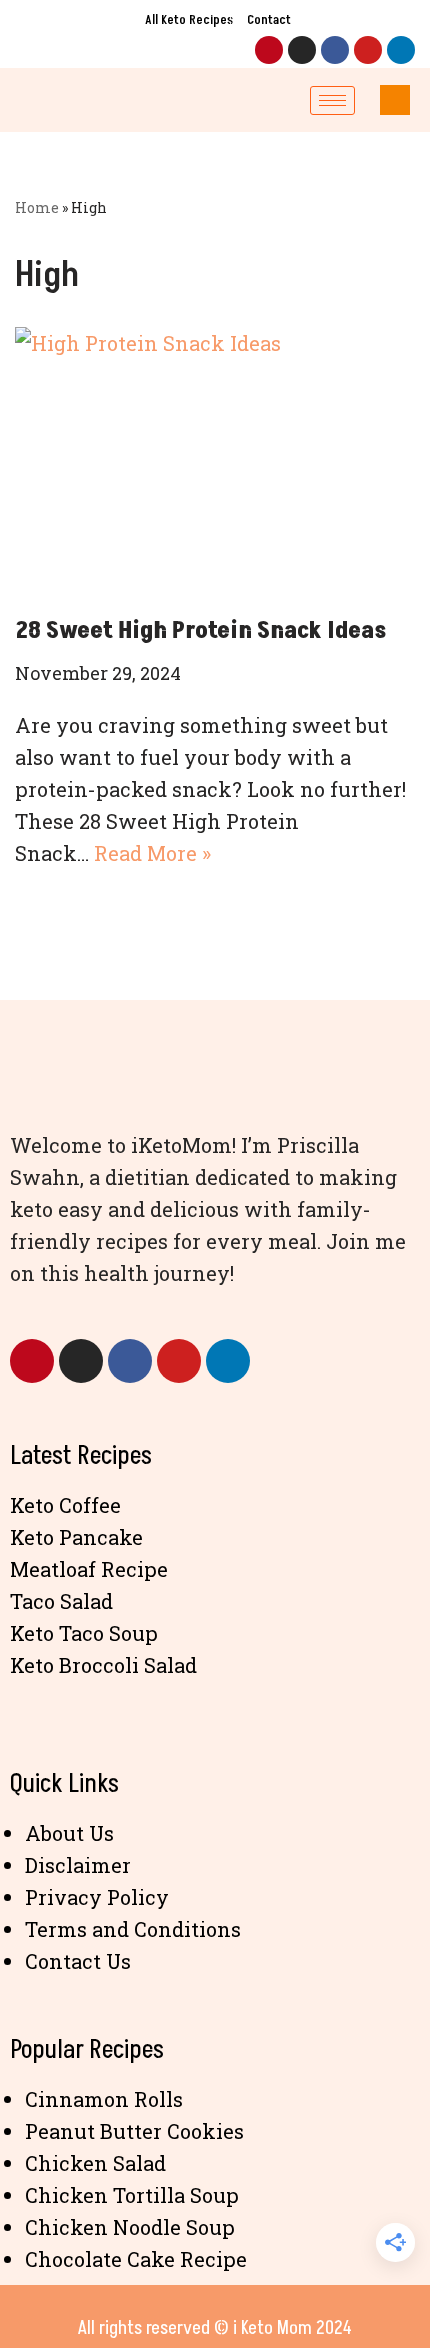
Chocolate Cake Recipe (136, 2259)
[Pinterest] (269, 50)
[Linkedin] (401, 50)
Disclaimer (78, 1865)
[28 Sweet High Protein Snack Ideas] (215, 460)
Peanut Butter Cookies (134, 2131)
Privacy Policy (97, 1897)
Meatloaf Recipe (89, 1569)
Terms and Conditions (133, 1929)
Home (37, 207)
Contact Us (78, 1961)
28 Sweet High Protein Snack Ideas (200, 630)
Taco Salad (61, 1601)
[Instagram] (302, 50)
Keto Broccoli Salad (103, 1665)
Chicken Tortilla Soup (132, 2195)
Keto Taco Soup (84, 1633)
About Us (69, 1833)
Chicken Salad (95, 2163)
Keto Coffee (65, 1505)
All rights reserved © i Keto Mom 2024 (215, 2328)
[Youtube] (368, 50)
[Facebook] (335, 50)
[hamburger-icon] (332, 100)
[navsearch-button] (395, 100)
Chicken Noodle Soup (130, 2227)
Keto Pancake (76, 1537)
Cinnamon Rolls (104, 2099)
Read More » (152, 853)
